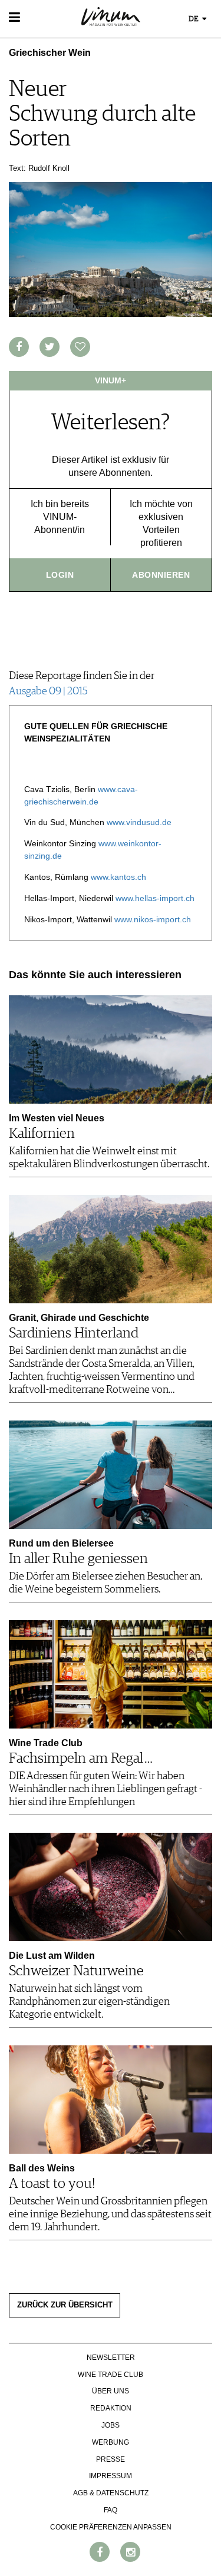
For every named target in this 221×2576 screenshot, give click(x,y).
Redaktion (111, 2408)
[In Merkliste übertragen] (80, 347)
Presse (111, 2459)
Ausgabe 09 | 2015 (48, 691)
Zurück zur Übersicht (65, 2305)
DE (194, 19)
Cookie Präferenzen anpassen (111, 2527)
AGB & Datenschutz (111, 2493)
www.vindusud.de (139, 822)
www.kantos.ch (118, 877)
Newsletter (111, 2358)
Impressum (111, 2476)
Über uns (111, 2391)
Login (60, 575)
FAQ (111, 2510)
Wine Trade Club (111, 2375)
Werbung (111, 2442)
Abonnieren (161, 575)
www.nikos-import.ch (153, 919)
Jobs (111, 2425)
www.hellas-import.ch (155, 898)
